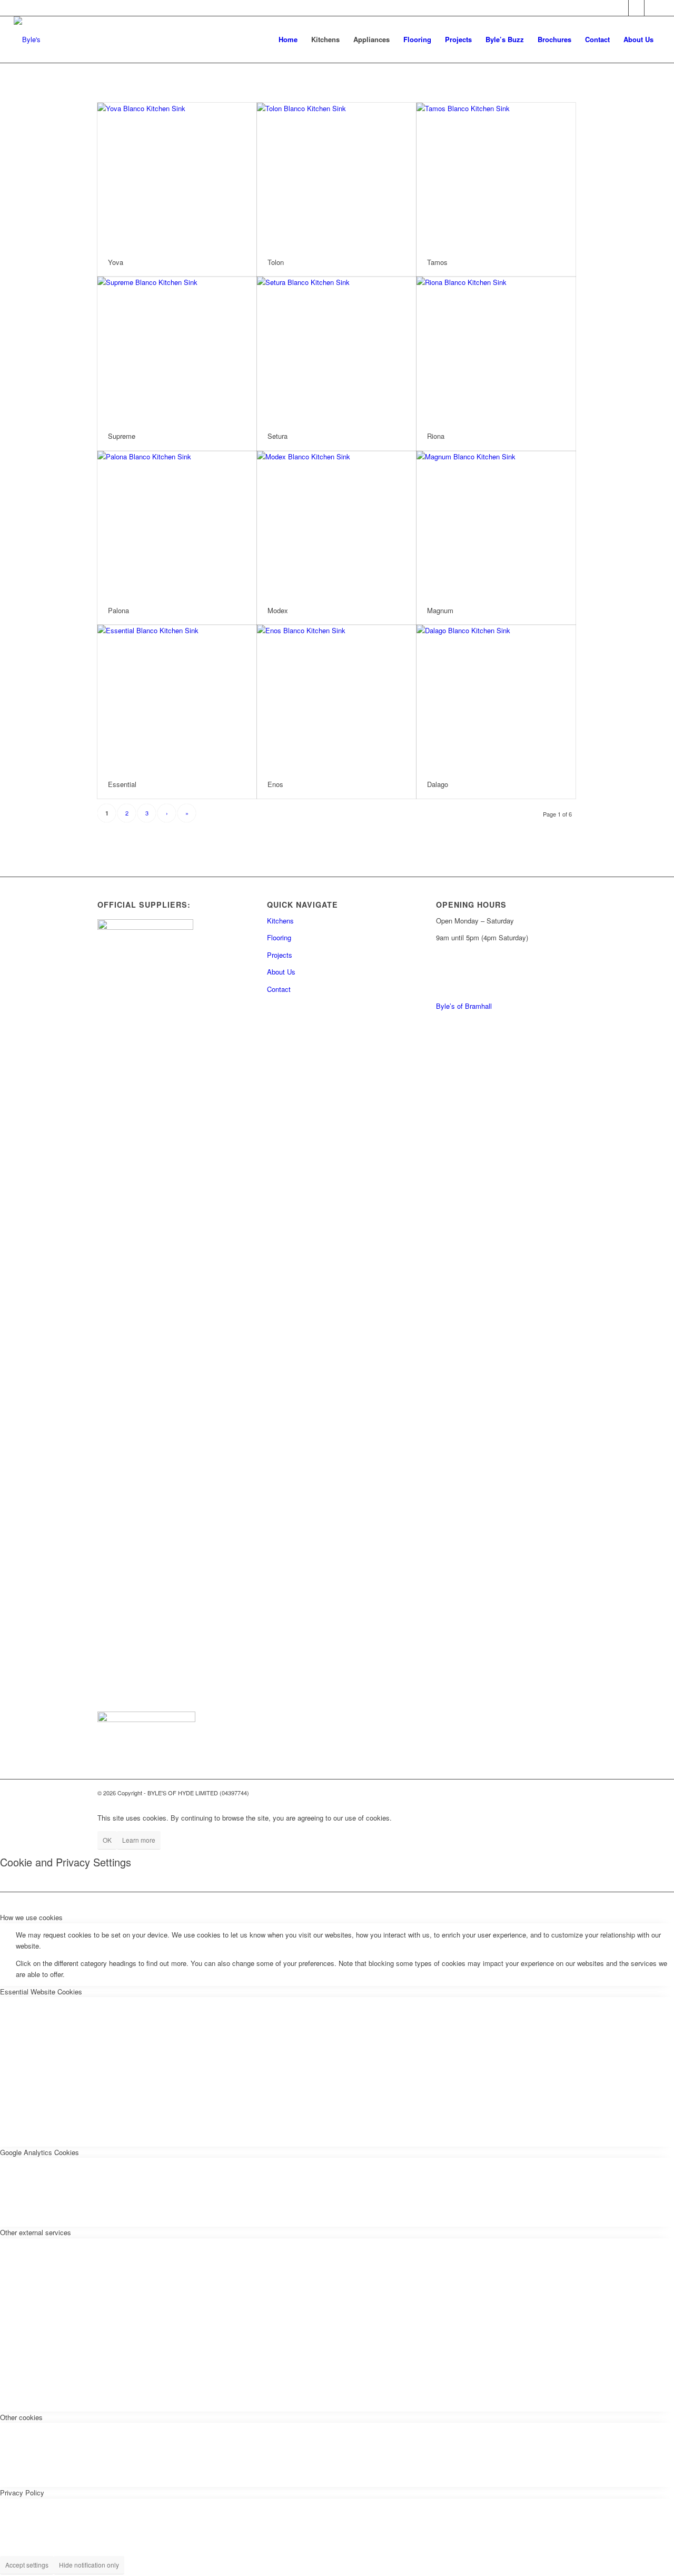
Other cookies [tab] (21, 2417)
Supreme (122, 436)
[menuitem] (288, 40)
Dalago (438, 784)
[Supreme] (177, 349)
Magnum (440, 610)
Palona (118, 610)
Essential (122, 784)
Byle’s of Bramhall (464, 1006)
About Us (281, 972)
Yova (116, 262)
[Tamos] (496, 175)
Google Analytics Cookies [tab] (39, 2152)
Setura (277, 436)
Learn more (139, 1840)
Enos (275, 784)
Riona (436, 436)
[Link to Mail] (621, 8)
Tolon (276, 262)
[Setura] (336, 349)
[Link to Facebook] (636, 8)
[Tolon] (336, 175)
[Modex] (336, 524)
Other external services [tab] (36, 2232)
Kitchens (280, 921)
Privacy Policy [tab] (22, 2493)
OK (107, 1840)
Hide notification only (89, 2565)
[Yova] (177, 175)
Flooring (279, 937)
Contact (279, 989)
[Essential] (177, 697)
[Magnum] (496, 524)
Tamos (437, 262)
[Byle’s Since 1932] (27, 40)
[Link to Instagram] (652, 8)
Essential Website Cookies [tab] (41, 1992)
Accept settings (27, 2565)
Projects (280, 955)
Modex (278, 610)
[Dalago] (496, 697)
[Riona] (496, 349)
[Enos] (336, 697)
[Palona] (177, 524)
